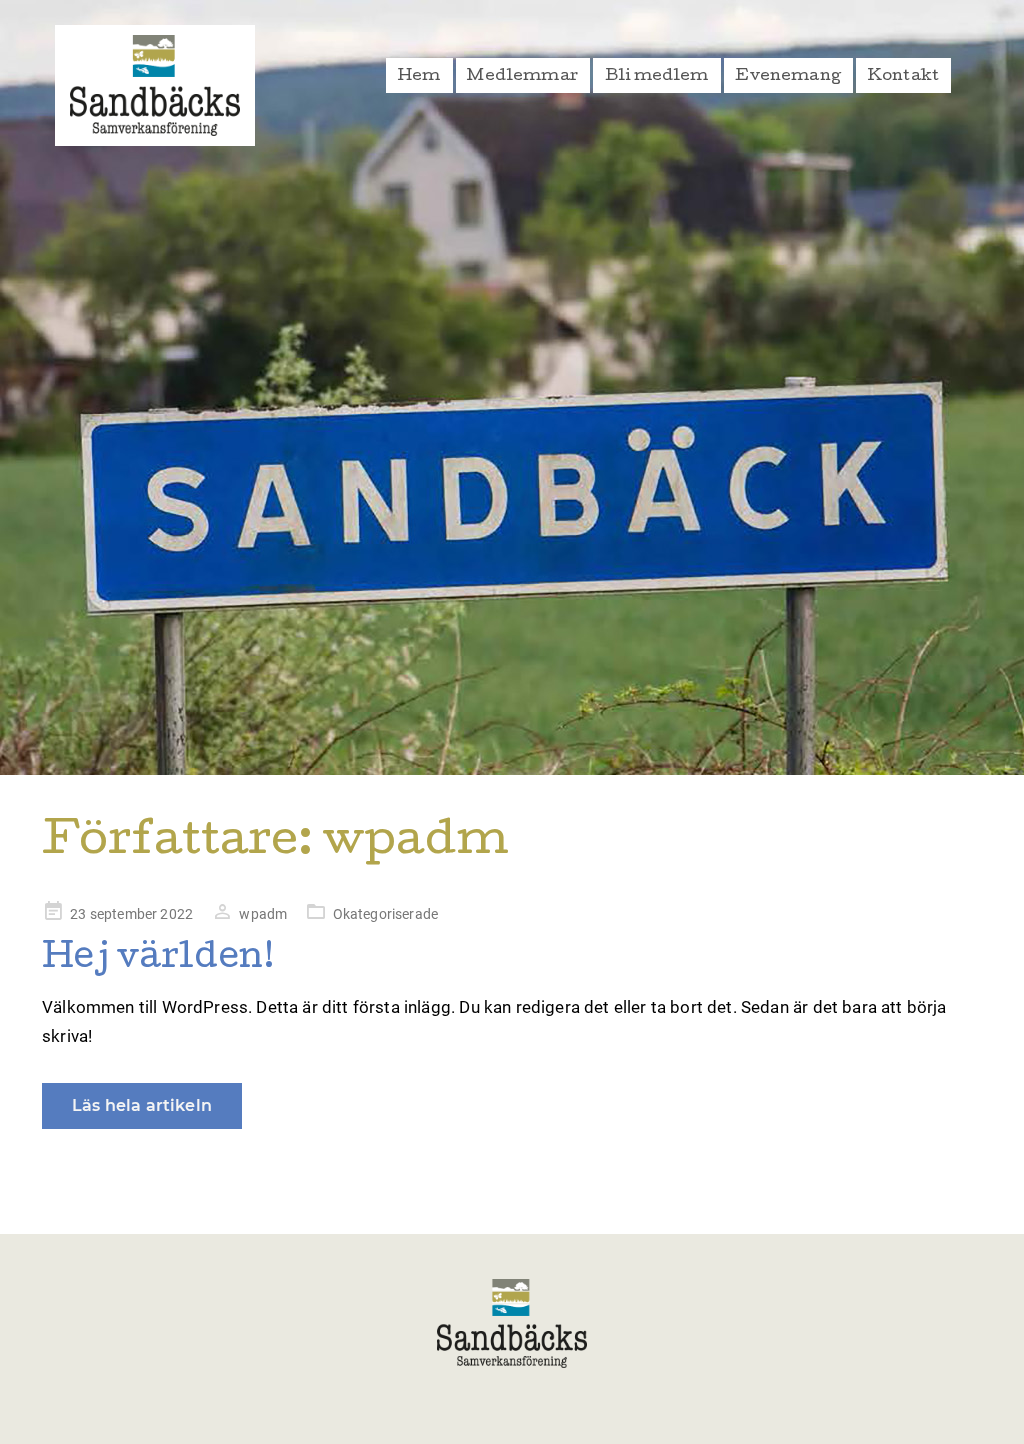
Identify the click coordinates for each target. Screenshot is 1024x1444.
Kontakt (903, 77)
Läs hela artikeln (142, 1105)
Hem (419, 77)
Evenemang (788, 77)
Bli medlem (657, 77)
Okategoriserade (386, 914)
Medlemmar (522, 77)
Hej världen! (158, 959)
